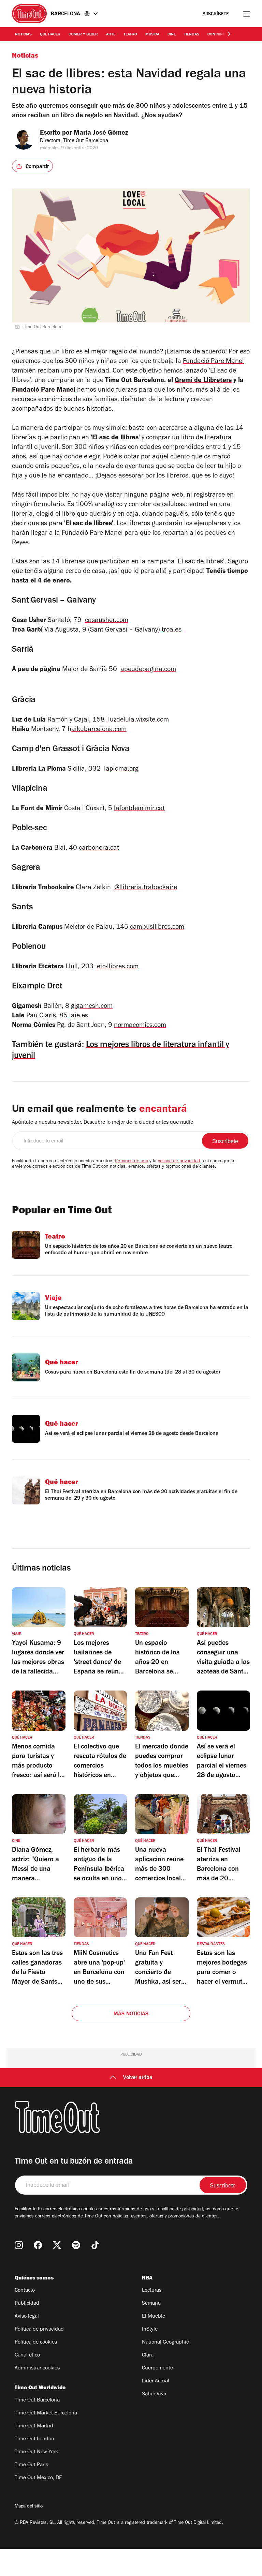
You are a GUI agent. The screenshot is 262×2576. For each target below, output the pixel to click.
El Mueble (154, 2317)
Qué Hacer (50, 35)
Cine (172, 35)
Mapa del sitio (29, 2507)
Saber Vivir (154, 2394)
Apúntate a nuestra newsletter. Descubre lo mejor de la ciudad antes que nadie (103, 1123)
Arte (111, 35)
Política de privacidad (39, 2330)
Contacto (25, 2291)
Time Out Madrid (34, 2426)
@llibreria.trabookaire (146, 888)
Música (152, 35)
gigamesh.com (92, 1007)
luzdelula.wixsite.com (139, 721)
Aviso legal (27, 2317)
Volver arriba (138, 2078)
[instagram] (19, 2245)
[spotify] (76, 2245)
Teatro (130, 35)
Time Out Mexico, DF (38, 2478)
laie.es (79, 1016)
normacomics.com (140, 1026)
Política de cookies (36, 2343)
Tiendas (192, 35)
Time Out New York (36, 2452)
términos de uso (132, 1162)
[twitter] (57, 2245)
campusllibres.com (157, 928)
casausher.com (107, 621)
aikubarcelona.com (99, 730)
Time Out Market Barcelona (46, 2413)
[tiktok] (95, 2245)
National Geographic (165, 2343)
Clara (148, 2355)
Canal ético (27, 2355)
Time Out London (34, 2439)
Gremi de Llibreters (203, 381)
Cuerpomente (157, 2368)
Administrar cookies (37, 2368)
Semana (151, 2304)
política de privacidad (179, 1162)
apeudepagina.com (148, 670)
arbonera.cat (100, 849)
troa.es (172, 631)
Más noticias (131, 2014)
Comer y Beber (83, 35)
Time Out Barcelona (37, 2400)
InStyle (150, 2330)
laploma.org (121, 770)
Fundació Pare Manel (213, 362)
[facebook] (38, 2245)
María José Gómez (101, 134)
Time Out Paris (31, 2465)
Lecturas (152, 2291)
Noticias (23, 35)
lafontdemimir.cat (139, 809)
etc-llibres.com (118, 967)
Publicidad (27, 2304)
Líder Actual (156, 2381)
